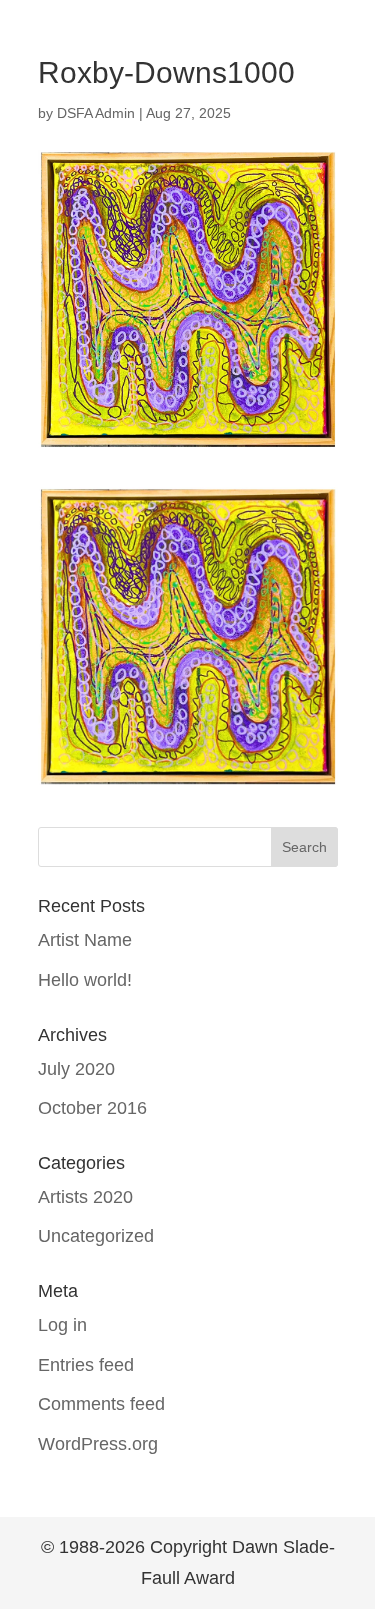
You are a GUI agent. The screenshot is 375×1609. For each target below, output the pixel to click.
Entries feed (86, 1365)
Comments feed (101, 1404)
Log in (62, 1325)
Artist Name (85, 940)
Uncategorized (96, 1236)
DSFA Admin (96, 113)
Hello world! (85, 980)
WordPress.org (98, 1444)
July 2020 (76, 1069)
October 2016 (92, 1108)
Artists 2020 (85, 1197)
